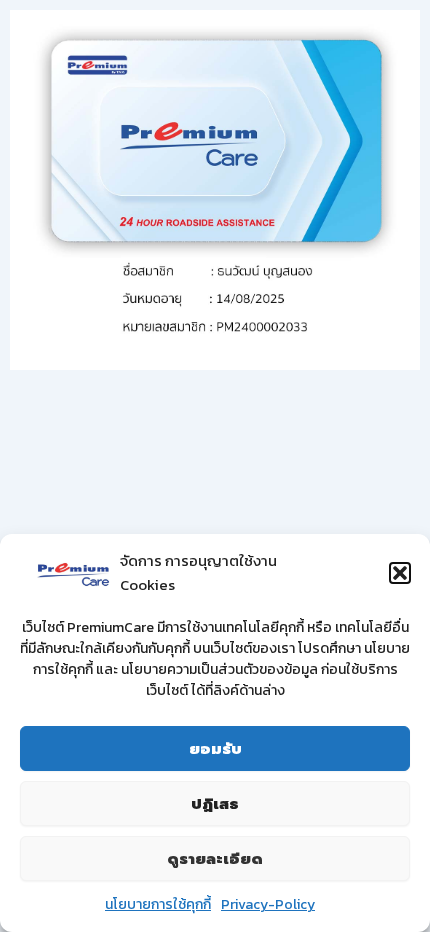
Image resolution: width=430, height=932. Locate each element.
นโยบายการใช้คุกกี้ (158, 904)
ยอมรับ (215, 749)
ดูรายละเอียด (215, 859)
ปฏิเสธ (215, 804)
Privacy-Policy (268, 904)
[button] (400, 573)
